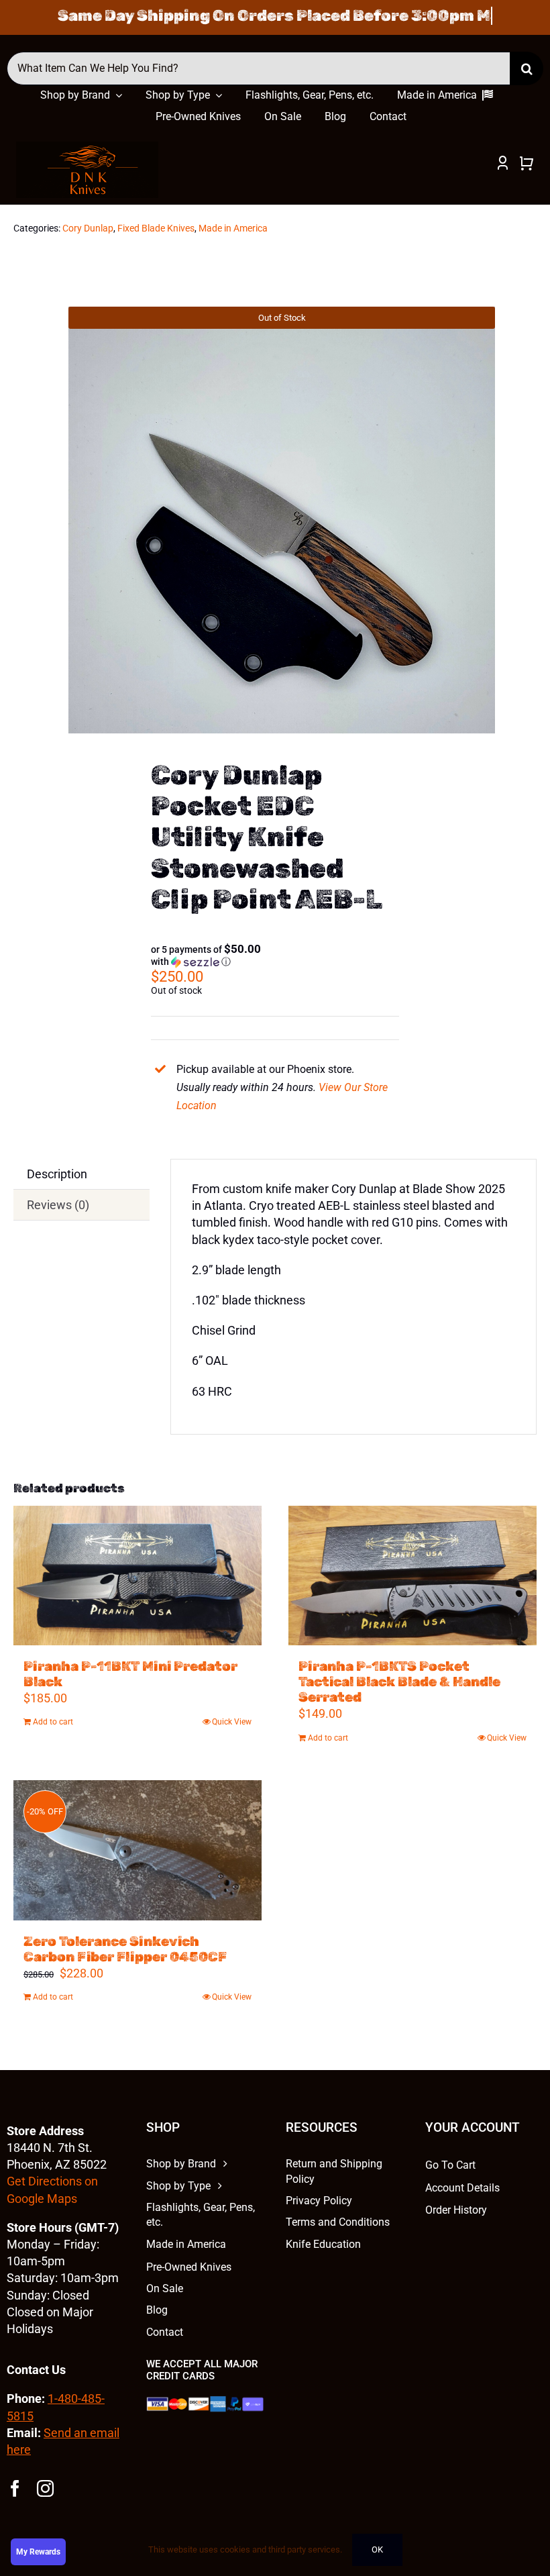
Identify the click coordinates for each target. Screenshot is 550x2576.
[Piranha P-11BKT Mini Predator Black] (137, 1576)
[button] (206, 956)
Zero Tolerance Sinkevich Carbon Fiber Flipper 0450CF (125, 1949)
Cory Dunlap (88, 228)
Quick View (232, 1722)
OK (377, 2549)
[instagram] (45, 2488)
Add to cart (53, 1722)
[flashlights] (87, 147)
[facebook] (15, 2488)
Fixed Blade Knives (156, 228)
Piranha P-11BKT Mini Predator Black (130, 1674)
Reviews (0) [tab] (58, 1205)
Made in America (233, 228)
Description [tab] (57, 1174)
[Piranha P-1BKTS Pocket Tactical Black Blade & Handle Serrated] (412, 1576)
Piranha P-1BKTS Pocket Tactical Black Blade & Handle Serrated (399, 1682)
